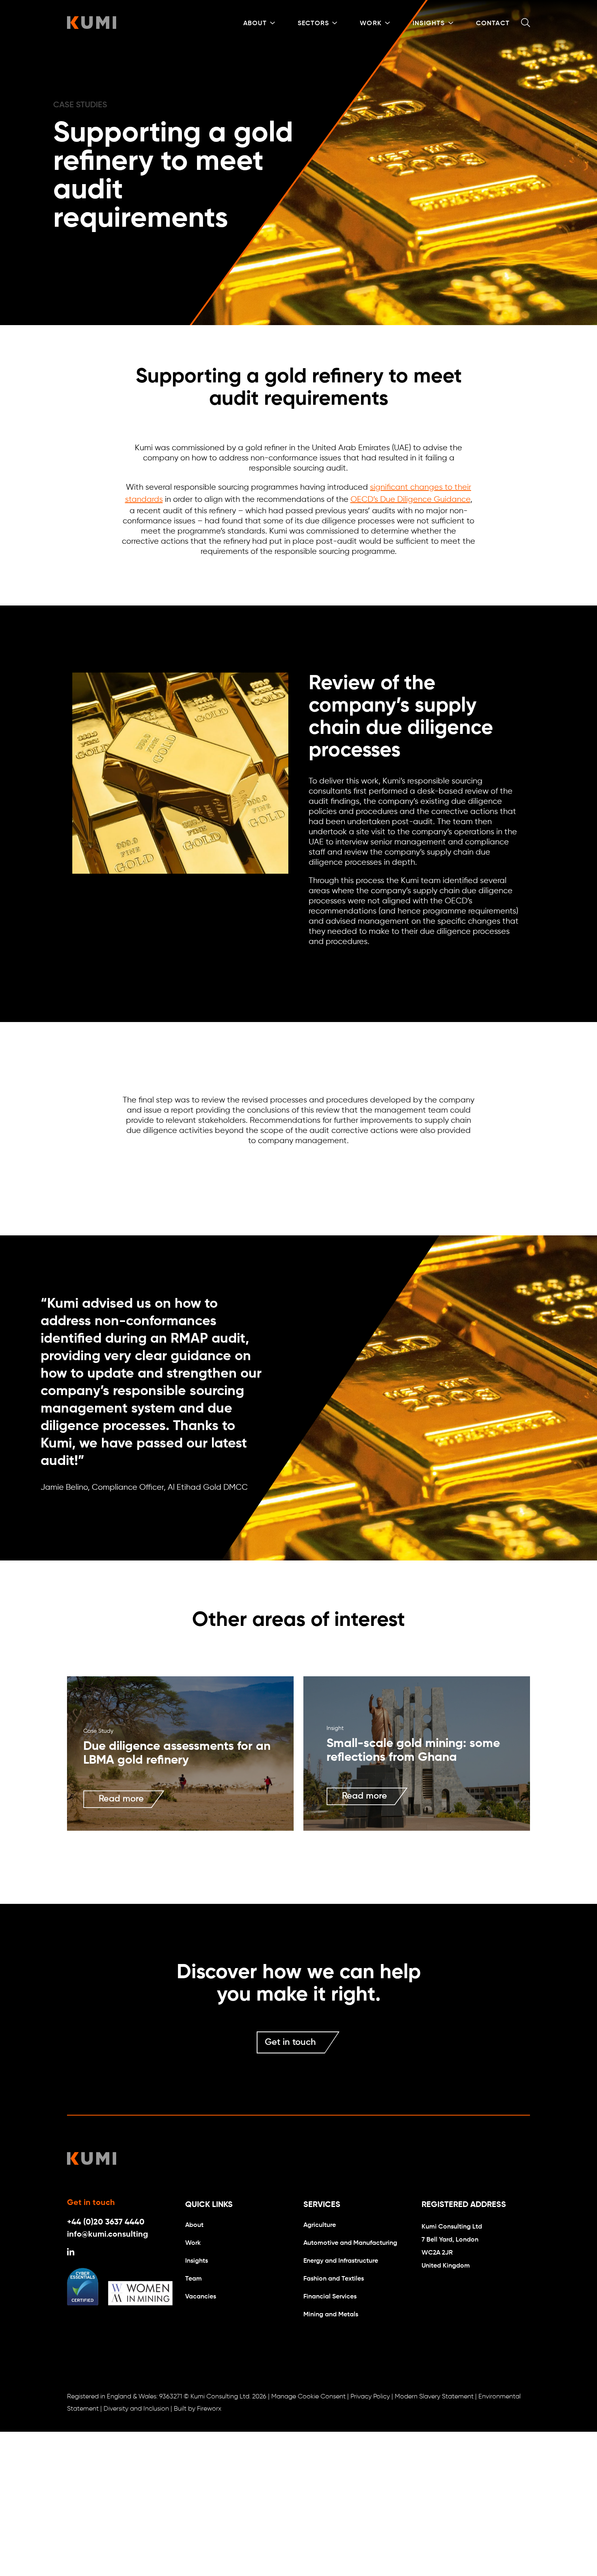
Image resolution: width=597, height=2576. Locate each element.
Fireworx (209, 2409)
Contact (493, 24)
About (255, 24)
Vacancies (201, 2297)
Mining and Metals (331, 2315)
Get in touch (290, 2042)
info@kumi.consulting (108, 2235)
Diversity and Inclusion (136, 2409)
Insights (429, 24)
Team (194, 2279)
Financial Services (330, 2297)
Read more (121, 1799)
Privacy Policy (370, 2397)
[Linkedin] (71, 2253)
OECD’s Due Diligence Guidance (410, 500)
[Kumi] (92, 27)
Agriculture (320, 2225)
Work (371, 24)
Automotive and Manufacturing (350, 2243)
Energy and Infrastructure (341, 2261)
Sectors (313, 24)
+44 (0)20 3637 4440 (106, 2222)
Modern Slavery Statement (434, 2397)
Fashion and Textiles (334, 2279)
